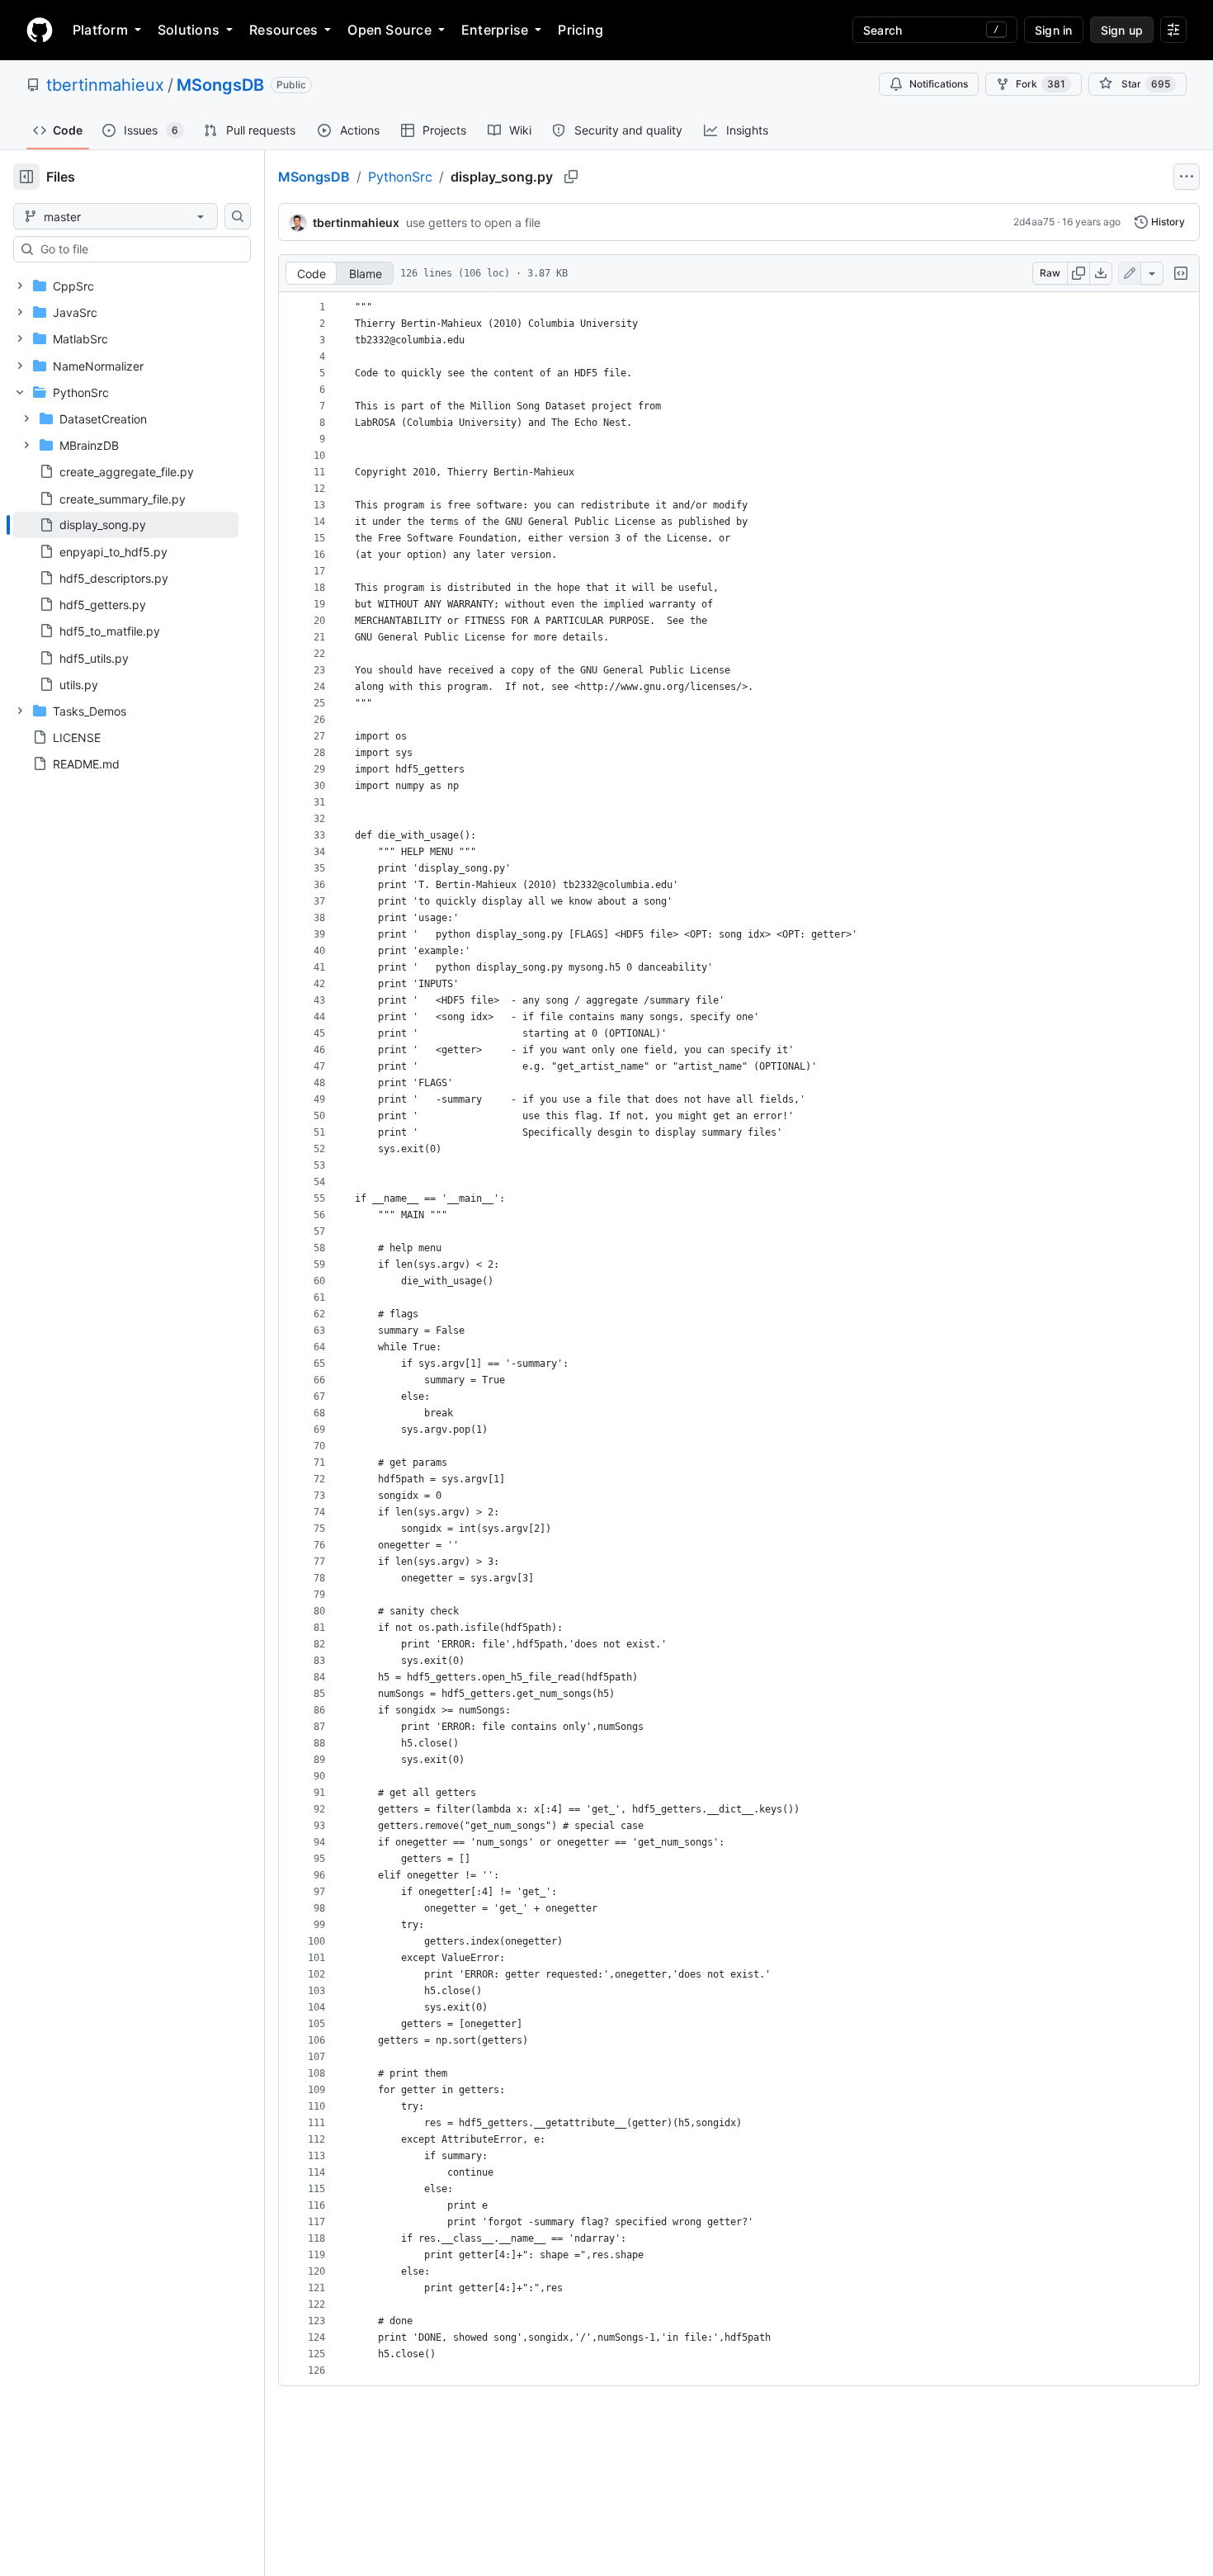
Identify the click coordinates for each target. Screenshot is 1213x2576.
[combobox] (139, 249)
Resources (283, 30)
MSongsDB (220, 85)
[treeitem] (126, 525)
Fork (1041, 84)
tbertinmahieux (105, 85)
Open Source (389, 30)
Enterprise (495, 30)
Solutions (189, 30)
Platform (100, 30)
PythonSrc (400, 177)
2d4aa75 (1034, 222)
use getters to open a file (473, 222)
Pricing (581, 30)
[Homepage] (40, 30)
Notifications (939, 84)
